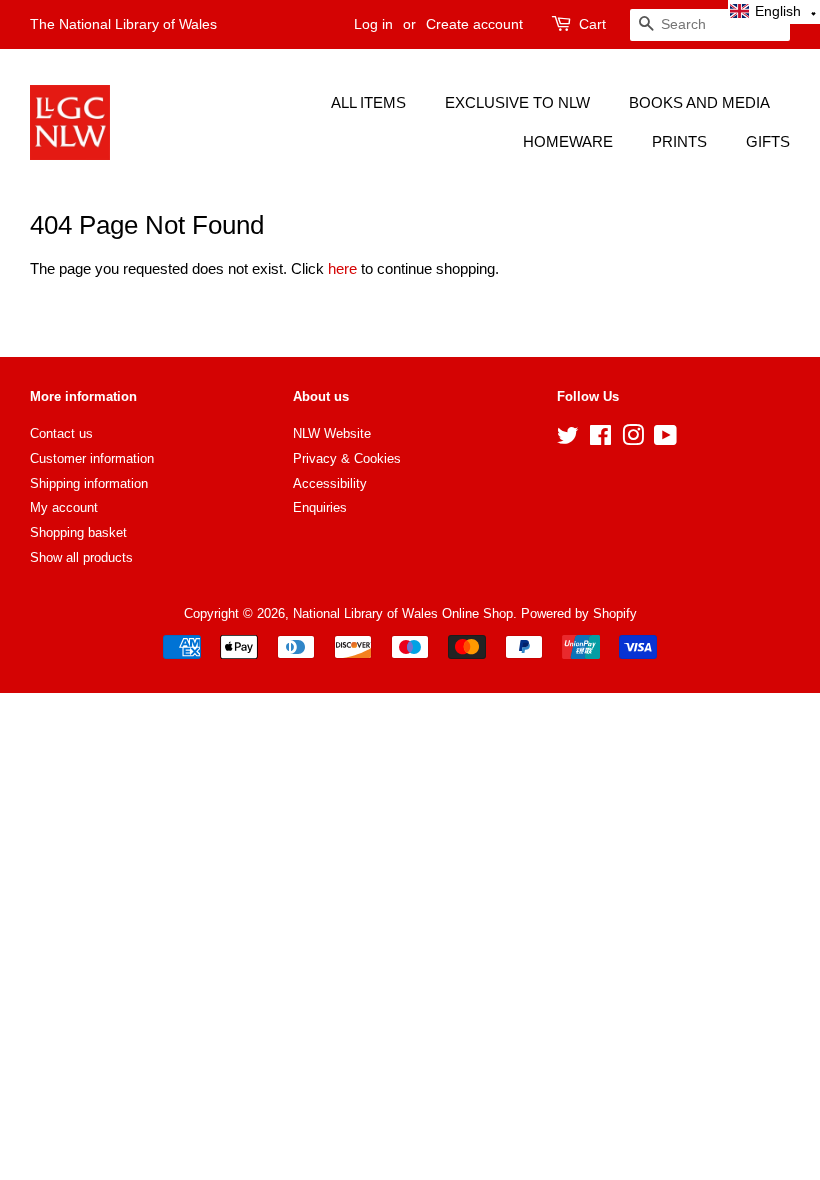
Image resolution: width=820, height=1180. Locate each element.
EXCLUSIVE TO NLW (517, 102)
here (342, 268)
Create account (474, 24)
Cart (592, 24)
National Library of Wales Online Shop (403, 613)
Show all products (81, 557)
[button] (774, 12)
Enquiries (320, 507)
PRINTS (679, 141)
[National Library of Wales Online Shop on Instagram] (633, 439)
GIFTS (768, 141)
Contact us (61, 433)
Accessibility (330, 483)
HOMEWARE (568, 141)
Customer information (92, 458)
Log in (373, 24)
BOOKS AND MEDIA (699, 102)
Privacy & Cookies (347, 458)
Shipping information (89, 483)
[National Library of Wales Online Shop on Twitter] (568, 439)
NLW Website (332, 433)
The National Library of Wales (123, 24)
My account (64, 507)
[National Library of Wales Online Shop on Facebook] (600, 439)
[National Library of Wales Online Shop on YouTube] (665, 439)
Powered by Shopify (579, 613)
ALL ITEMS (368, 102)
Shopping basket (78, 532)
